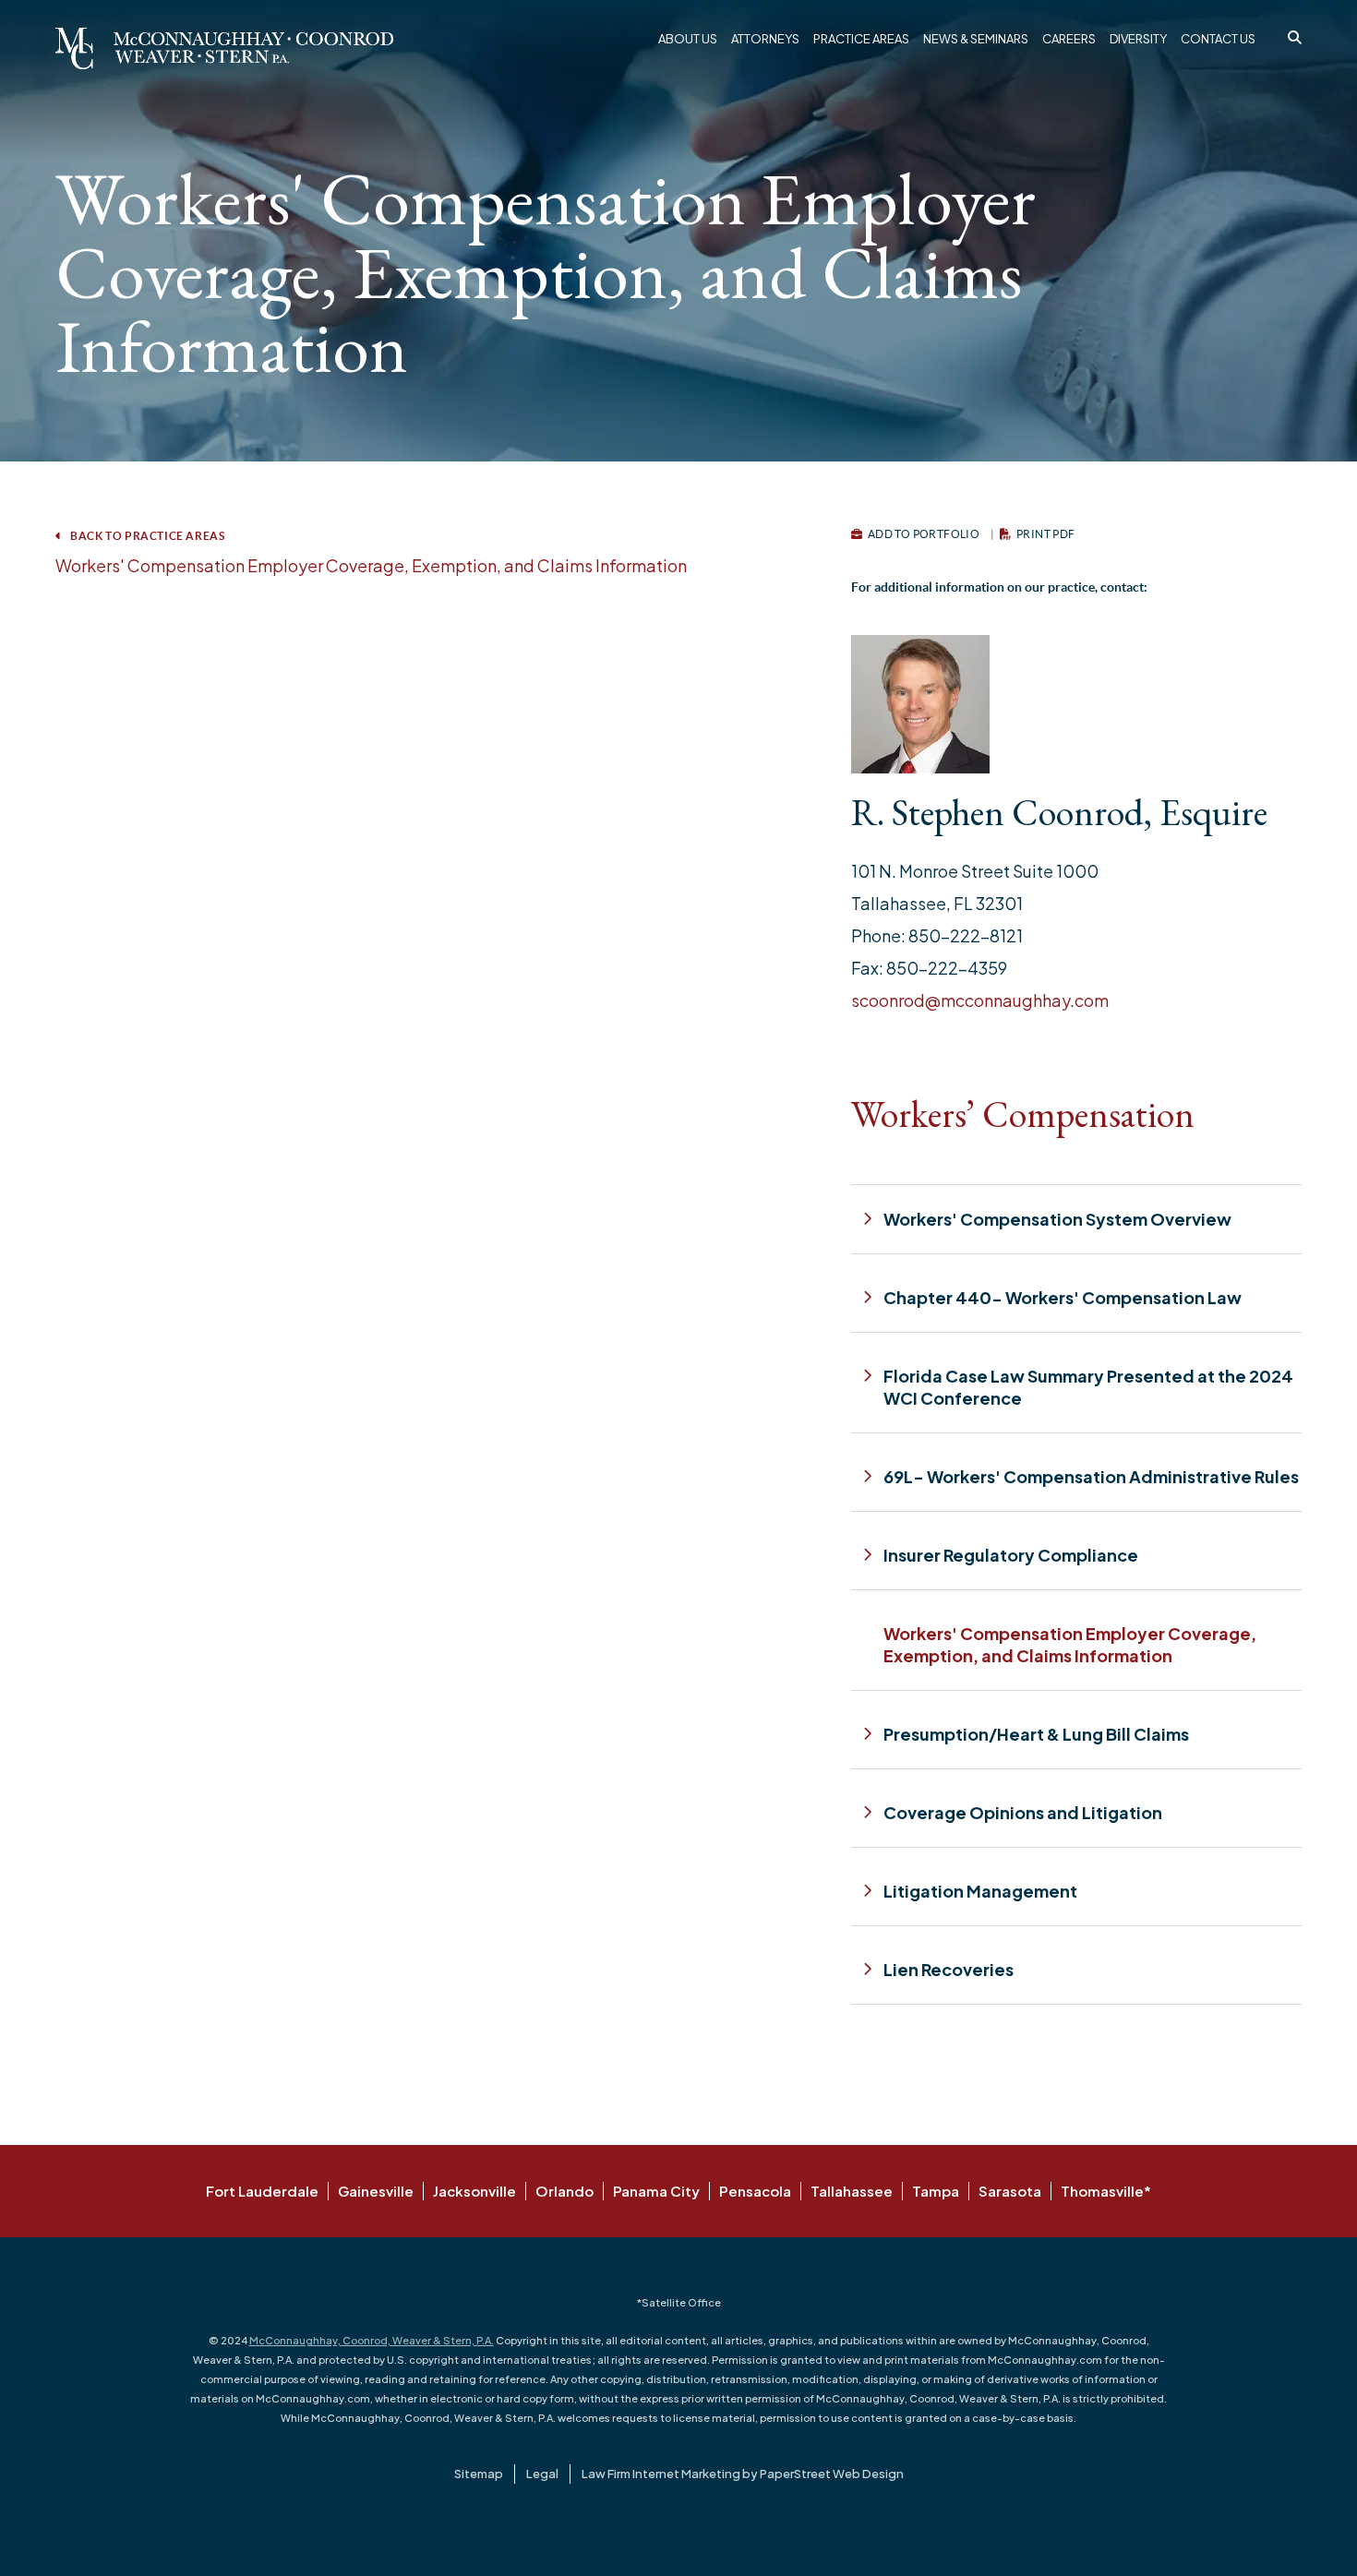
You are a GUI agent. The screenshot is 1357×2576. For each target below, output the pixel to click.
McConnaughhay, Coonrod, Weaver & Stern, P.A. (372, 2340)
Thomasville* (1106, 2191)
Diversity (1138, 39)
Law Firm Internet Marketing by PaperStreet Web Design (743, 2474)
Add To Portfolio (922, 534)
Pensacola (755, 2191)
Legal (542, 2474)
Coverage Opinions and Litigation (1023, 1812)
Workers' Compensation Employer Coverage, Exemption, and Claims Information (371, 565)
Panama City (656, 2191)
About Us (688, 39)
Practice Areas (861, 39)
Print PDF (1045, 534)
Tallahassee (852, 2191)
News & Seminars (976, 39)
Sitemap (479, 2474)
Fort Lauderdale (262, 2191)
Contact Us (1218, 39)
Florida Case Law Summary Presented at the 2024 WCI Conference (1088, 1387)
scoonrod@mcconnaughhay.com (980, 1000)
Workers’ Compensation (1023, 1114)
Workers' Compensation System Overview (1057, 1219)
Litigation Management (980, 1891)
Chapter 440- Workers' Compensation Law (1063, 1297)
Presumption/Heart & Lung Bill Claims (1036, 1734)
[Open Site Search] (1295, 37)
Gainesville (376, 2191)
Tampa (936, 2191)
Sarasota (1010, 2191)
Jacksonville (474, 2191)
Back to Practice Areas (147, 536)
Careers (1069, 39)
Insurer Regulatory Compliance (1011, 1555)
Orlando (564, 2191)
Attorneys (765, 39)
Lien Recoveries (949, 1969)
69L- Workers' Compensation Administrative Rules (1091, 1476)
